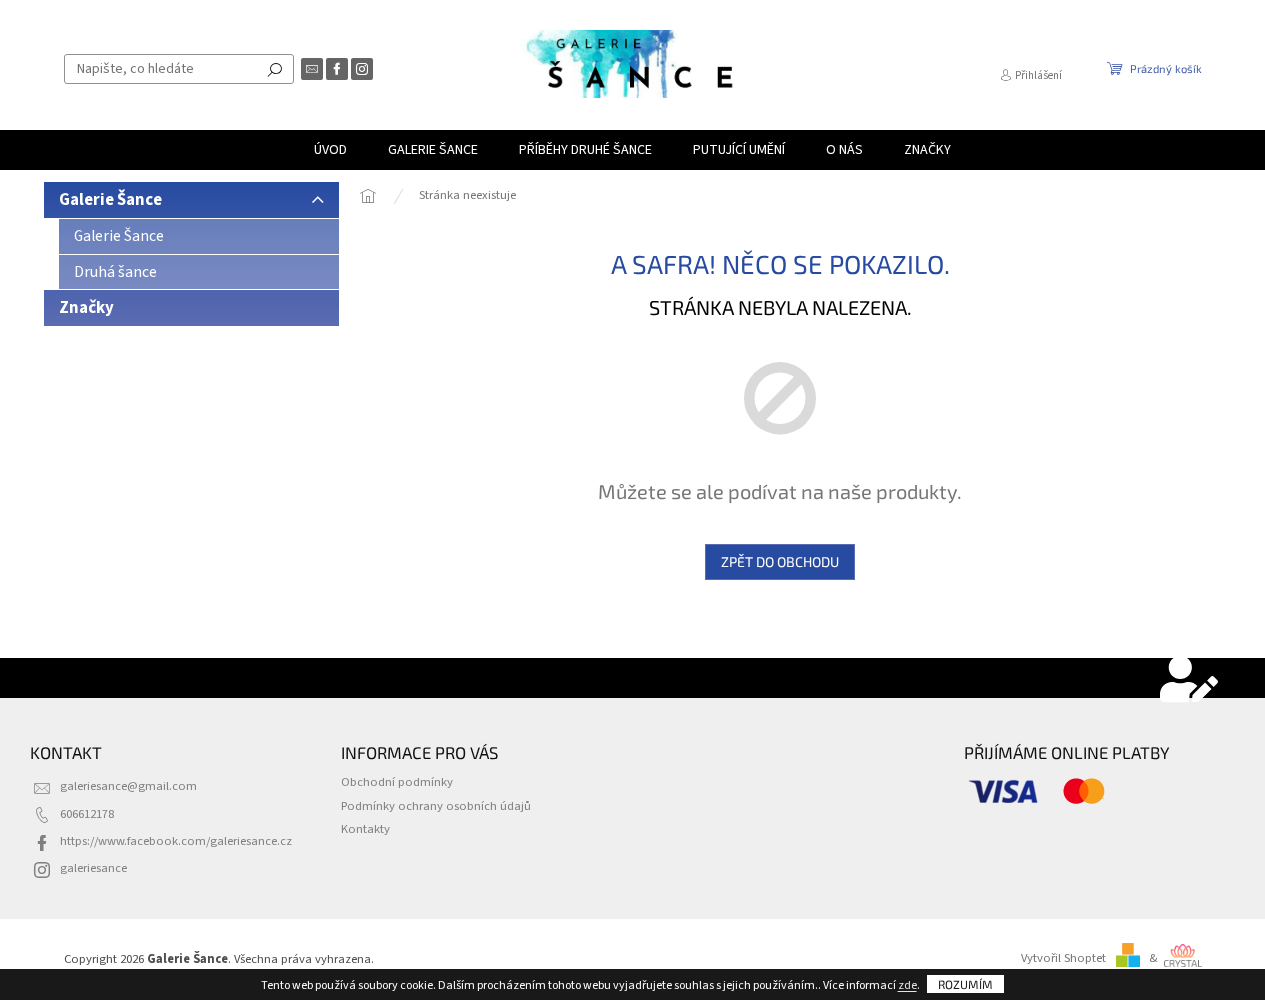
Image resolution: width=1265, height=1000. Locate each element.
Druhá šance (115, 272)
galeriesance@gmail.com (128, 786)
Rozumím (965, 984)
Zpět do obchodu (780, 561)
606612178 (87, 814)
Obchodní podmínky (397, 782)
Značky (86, 308)
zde (907, 985)
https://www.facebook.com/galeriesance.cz (176, 841)
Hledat (275, 69)
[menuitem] (330, 150)
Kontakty (365, 829)
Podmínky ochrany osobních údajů (436, 806)
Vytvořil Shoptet (1063, 958)
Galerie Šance (110, 200)
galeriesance (93, 868)
